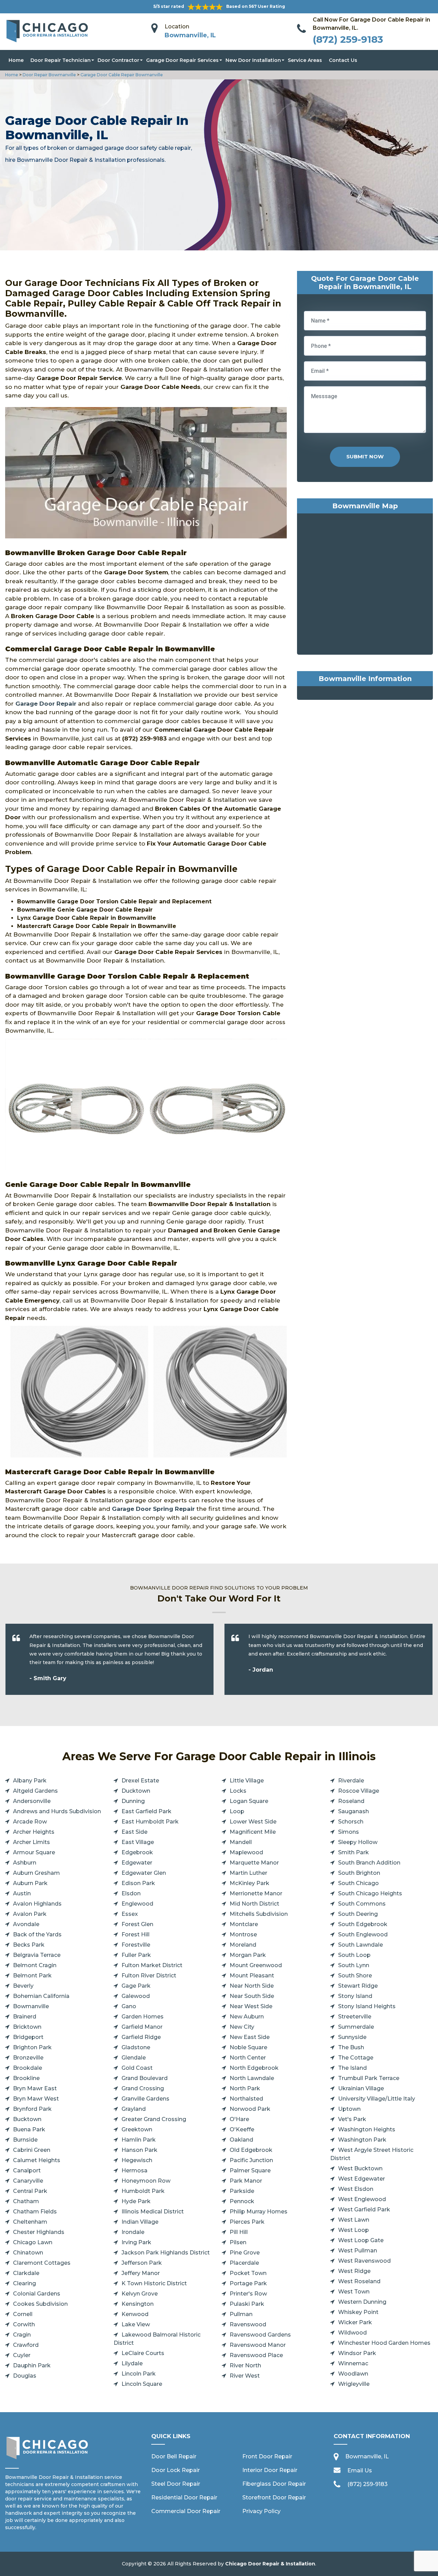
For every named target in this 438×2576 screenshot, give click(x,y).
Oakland (241, 2140)
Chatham (26, 2201)
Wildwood (352, 2333)
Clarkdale (26, 2273)
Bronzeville (28, 2058)
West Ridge (354, 2271)
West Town (354, 2292)
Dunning (133, 1801)
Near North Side (252, 1986)
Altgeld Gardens (35, 1791)
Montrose (243, 1934)
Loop (237, 1811)
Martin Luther (248, 1873)
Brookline (26, 2078)
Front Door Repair (267, 2456)
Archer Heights (34, 1832)
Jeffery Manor (141, 2273)
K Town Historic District (154, 2283)
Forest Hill (136, 1934)
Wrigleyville (354, 2384)
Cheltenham (30, 2222)
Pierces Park (247, 2222)
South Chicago (358, 1883)
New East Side (250, 2037)
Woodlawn (353, 2374)
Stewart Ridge (358, 1986)
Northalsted (246, 2099)
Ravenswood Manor (258, 2345)
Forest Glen (137, 1924)
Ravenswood (248, 2324)
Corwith (24, 2324)
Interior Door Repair (270, 2470)
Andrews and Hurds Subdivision (57, 1811)
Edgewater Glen (144, 1873)
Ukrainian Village (361, 2088)
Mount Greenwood (256, 1965)
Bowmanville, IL (190, 35)
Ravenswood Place (256, 2355)
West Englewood (362, 2199)
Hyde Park (136, 2201)
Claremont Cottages (42, 2263)
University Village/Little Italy (377, 2099)
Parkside (242, 2191)
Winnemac (353, 2363)
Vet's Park (352, 2119)
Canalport (27, 2170)
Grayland (134, 2109)
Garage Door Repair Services (182, 60)
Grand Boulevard (145, 2078)
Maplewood (246, 1852)
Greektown (137, 2129)
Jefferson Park (142, 2263)
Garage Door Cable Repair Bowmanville (121, 75)
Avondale (26, 1924)
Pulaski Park (247, 2304)
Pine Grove (245, 2253)
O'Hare (239, 2119)
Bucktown (27, 2119)
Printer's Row (248, 2294)
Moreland (243, 1945)
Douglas (25, 2376)
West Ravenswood (364, 2261)
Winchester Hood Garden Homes (384, 2343)
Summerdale (356, 2027)
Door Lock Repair (176, 2470)
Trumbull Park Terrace (369, 2078)
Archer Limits (31, 1842)
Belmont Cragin (35, 1965)
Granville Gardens (145, 2099)
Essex (130, 1914)
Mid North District (254, 1904)
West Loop (353, 2230)
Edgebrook (137, 1852)
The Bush (351, 2047)
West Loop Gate (361, 2240)
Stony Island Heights (367, 2006)
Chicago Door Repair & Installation (270, 2564)
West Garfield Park (364, 2209)
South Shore (355, 1976)
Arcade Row (30, 1822)
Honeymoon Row (146, 2181)
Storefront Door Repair (274, 2497)
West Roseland (359, 2281)
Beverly (23, 1986)
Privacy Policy (261, 2511)
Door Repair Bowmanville (49, 75)
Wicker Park (355, 2322)
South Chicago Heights (370, 1893)
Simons (349, 1832)
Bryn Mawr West (36, 2099)
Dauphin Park (32, 2365)
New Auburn (247, 2017)
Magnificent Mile (253, 1832)
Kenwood (135, 2314)
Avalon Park (30, 1914)
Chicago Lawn (33, 2242)
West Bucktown (360, 2168)
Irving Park (136, 2242)
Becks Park (29, 1945)
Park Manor (246, 2181)
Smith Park (353, 1852)
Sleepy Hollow (358, 1842)
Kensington (138, 2304)
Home (16, 60)
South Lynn (354, 1965)
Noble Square (248, 2047)
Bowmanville (31, 2006)
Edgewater (137, 1863)
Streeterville (355, 2017)
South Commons (362, 1904)
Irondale (133, 2232)
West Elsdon (356, 2189)
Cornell (23, 2314)
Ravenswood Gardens (260, 2335)
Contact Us (343, 60)
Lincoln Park (139, 2374)
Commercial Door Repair (186, 2511)
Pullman (241, 2314)
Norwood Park (250, 2109)
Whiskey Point (358, 2312)
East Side (134, 1832)
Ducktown (136, 1791)
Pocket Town (248, 2273)
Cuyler (22, 2355)
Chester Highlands (39, 2232)
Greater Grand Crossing (154, 2119)
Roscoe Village (359, 1791)
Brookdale (28, 2068)
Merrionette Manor (256, 1893)
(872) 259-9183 (348, 39)
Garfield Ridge (141, 2037)
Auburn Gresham (36, 1873)
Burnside (25, 2140)
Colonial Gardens (37, 2294)
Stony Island (355, 1996)
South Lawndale (360, 1945)
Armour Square (34, 1852)
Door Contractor (118, 60)
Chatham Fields (35, 2212)
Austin (22, 1893)
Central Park (30, 2191)
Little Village (247, 1781)
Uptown (349, 2109)
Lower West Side (253, 1822)
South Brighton (359, 1873)
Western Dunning (362, 2302)
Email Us (360, 2470)
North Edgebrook (254, 2068)
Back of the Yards (37, 1934)
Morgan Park (248, 1955)
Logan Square (249, 1801)
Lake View (136, 2324)
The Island (352, 2068)
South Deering (358, 1914)
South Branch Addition (369, 1863)
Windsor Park (357, 2353)
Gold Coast (137, 2068)
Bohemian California (41, 1996)
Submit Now (365, 456)
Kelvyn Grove (140, 2294)
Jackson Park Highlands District (166, 2253)
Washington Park (362, 2140)
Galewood (136, 1996)
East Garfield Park (146, 1811)
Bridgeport (28, 2037)
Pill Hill (239, 2232)
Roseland (351, 1801)
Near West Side (251, 2006)
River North (245, 2365)
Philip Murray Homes (259, 2212)
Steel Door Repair (176, 2484)
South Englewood (363, 1934)
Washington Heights (367, 2129)
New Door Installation (253, 60)
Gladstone (136, 2047)
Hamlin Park (139, 2140)
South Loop (354, 1955)
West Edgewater (362, 2179)
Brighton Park (32, 2047)
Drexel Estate (140, 1781)
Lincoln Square (142, 2384)
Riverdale (351, 1781)
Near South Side (252, 1996)
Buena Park (29, 2129)
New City (242, 2027)
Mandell (241, 1842)
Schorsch (351, 1822)
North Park (245, 2088)
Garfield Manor (142, 2027)
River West (245, 2376)
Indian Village (140, 2222)
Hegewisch (137, 2160)
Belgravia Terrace (37, 1955)
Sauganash (353, 1811)
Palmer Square (250, 2170)
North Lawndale (252, 2078)
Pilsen (238, 2242)
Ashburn (25, 1863)
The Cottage (356, 2058)
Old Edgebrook (251, 2150)
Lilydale (132, 2363)
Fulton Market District (152, 1965)
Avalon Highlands (37, 1904)
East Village (138, 1842)
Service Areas (305, 60)
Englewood (137, 1904)
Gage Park (136, 1986)
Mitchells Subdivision (259, 1914)
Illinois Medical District (153, 2212)
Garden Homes (143, 2017)
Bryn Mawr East (35, 2088)
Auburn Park (30, 1883)
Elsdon (131, 1893)
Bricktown (27, 2027)
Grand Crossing (143, 2088)
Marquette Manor (254, 1863)
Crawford (26, 2345)
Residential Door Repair (184, 2497)
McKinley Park (249, 1883)
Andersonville (32, 1801)
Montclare (244, 1924)
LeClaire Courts (143, 2353)
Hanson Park (139, 2150)
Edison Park (138, 1883)
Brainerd (25, 2017)
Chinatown (28, 2253)
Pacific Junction (251, 2160)
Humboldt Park (143, 2191)
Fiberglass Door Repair (274, 2484)
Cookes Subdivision (40, 2304)
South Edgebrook (363, 1924)
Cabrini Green (32, 2150)
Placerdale (244, 2263)
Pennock (242, 2201)
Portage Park (248, 2283)
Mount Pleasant (252, 1976)
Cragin (22, 2335)
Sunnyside (352, 2037)
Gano (129, 2006)
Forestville (136, 1945)
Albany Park (30, 1781)
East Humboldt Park (150, 1822)
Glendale (134, 2058)
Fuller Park (136, 1955)
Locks (238, 1791)
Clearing (24, 2283)
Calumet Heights (37, 2160)
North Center (248, 2058)
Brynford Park (32, 2109)
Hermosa (134, 2170)
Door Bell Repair (174, 2456)
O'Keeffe (242, 2129)
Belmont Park (32, 1976)
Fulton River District (149, 1976)
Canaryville (28, 2181)
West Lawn (354, 2220)
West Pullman (358, 2251)
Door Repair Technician (61, 60)
